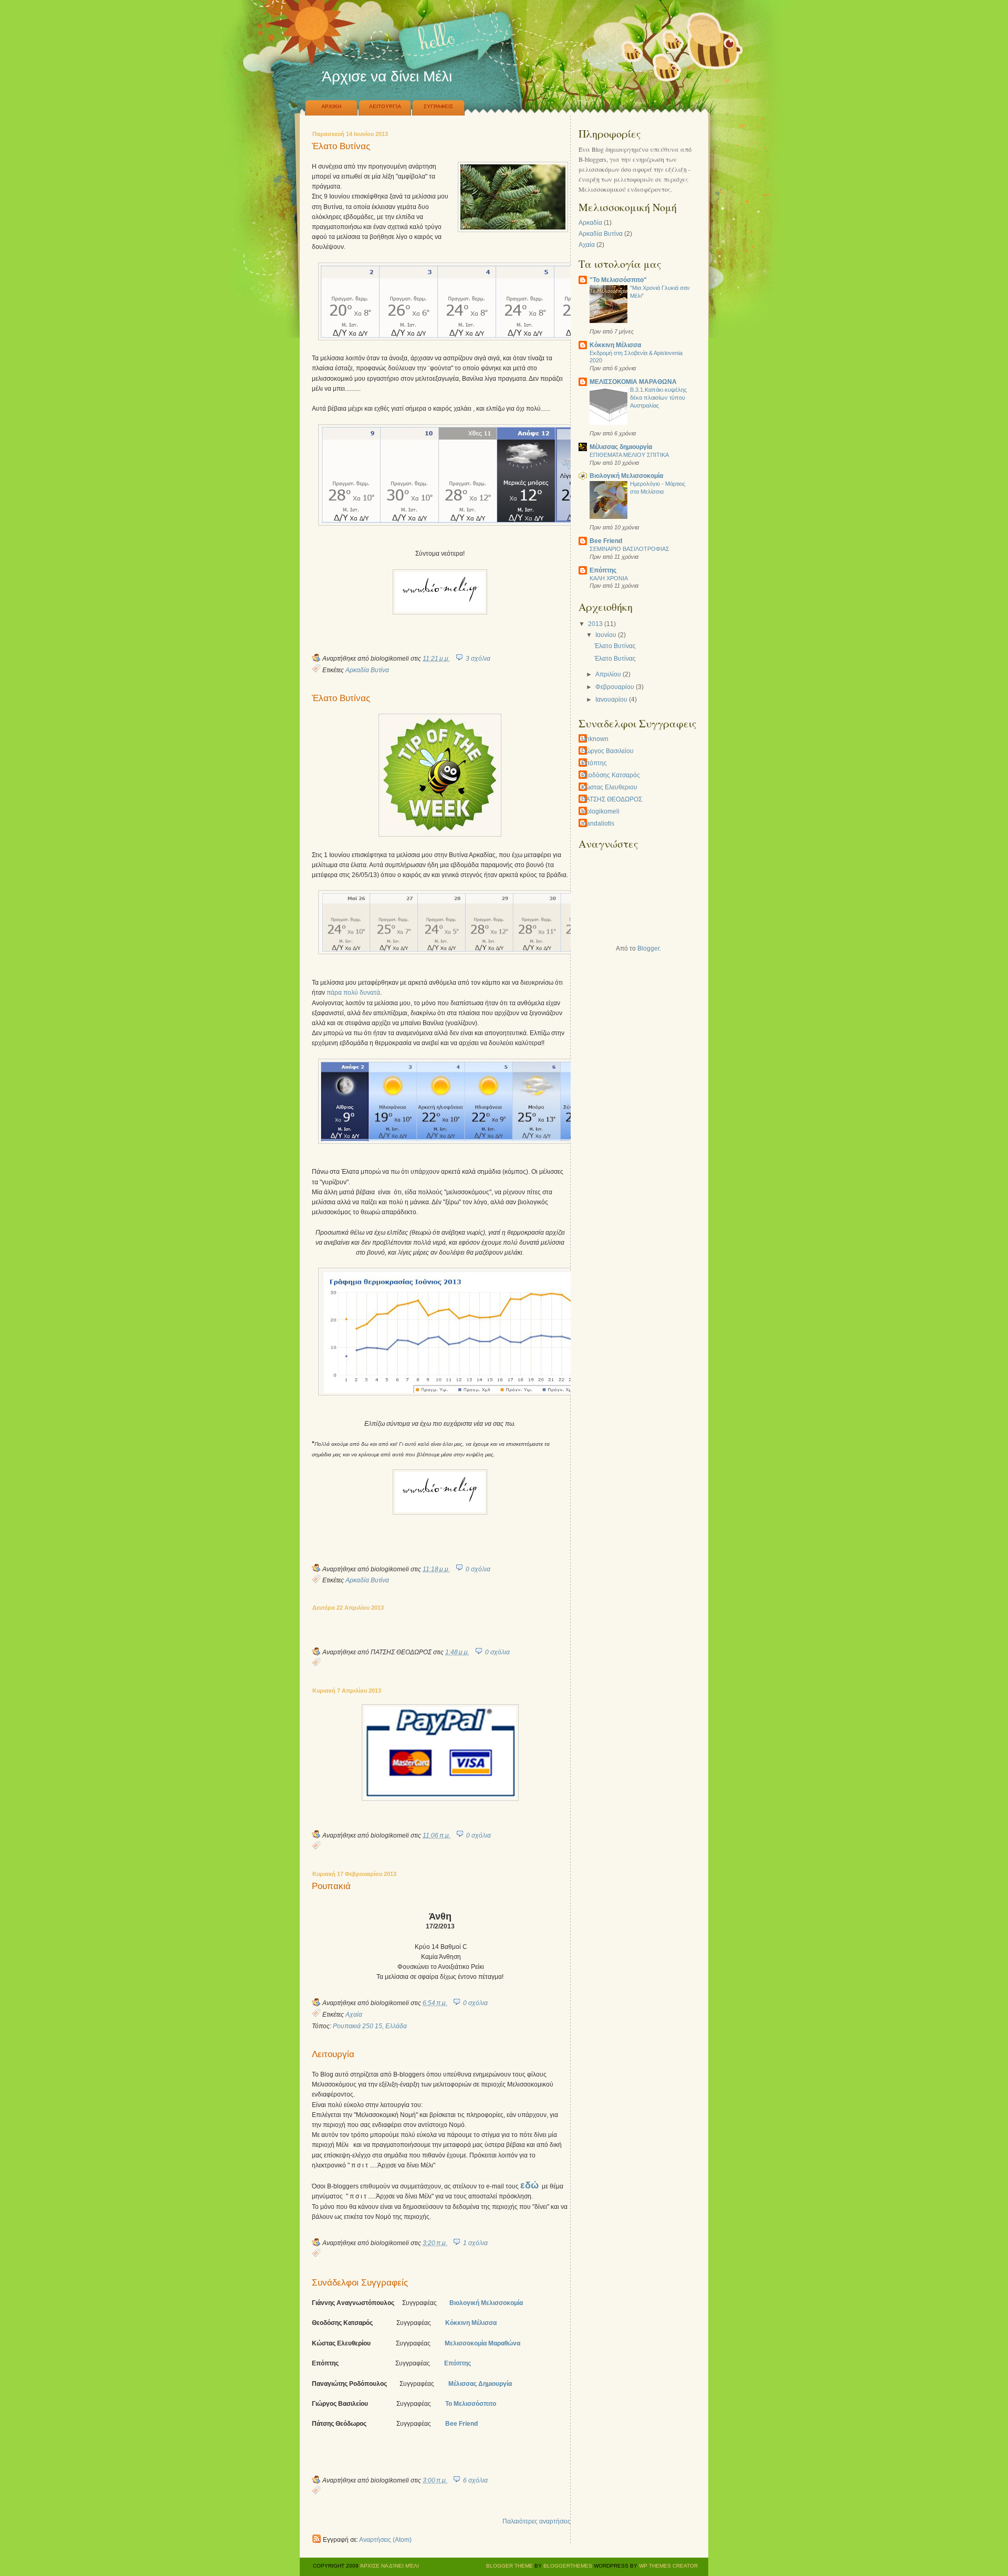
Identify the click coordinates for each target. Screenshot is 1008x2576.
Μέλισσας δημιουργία (621, 447)
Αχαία (354, 2015)
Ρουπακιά (331, 1887)
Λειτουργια (385, 106)
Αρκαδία (590, 223)
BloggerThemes (567, 2566)
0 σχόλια (478, 1569)
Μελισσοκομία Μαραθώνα (482, 2343)
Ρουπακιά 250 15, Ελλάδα (370, 2026)
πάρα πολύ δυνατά (353, 993)
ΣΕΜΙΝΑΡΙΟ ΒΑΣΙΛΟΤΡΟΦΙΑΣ (629, 549)
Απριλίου (608, 674)
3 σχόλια (478, 659)
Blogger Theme (510, 2566)
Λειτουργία (333, 2055)
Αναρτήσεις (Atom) (385, 2540)
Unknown (595, 739)
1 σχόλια (475, 2243)
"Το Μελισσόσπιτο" (618, 280)
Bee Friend (606, 541)
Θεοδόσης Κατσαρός (611, 775)
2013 (595, 624)
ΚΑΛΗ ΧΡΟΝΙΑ (609, 578)
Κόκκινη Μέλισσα (472, 2323)
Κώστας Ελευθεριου (609, 787)
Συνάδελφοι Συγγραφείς (360, 2283)
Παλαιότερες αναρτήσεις (537, 2521)
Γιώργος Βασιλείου (607, 751)
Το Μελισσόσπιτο (471, 2404)
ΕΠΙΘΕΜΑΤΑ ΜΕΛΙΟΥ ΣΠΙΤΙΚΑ (629, 455)
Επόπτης (458, 2363)
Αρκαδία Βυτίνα (367, 670)
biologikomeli (600, 811)
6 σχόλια (475, 2480)
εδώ (529, 2185)
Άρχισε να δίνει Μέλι (390, 2566)
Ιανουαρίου (611, 700)
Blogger (648, 948)
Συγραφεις (438, 106)
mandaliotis (598, 823)
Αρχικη (331, 106)
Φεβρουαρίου (615, 687)
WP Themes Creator (668, 2566)
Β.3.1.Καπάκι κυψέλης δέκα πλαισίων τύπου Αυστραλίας (658, 398)
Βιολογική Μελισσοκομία (486, 2303)
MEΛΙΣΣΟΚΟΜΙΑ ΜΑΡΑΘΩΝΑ (633, 382)
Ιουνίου (606, 635)
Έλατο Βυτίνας (341, 147)
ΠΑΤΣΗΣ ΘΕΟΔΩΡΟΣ (612, 799)
